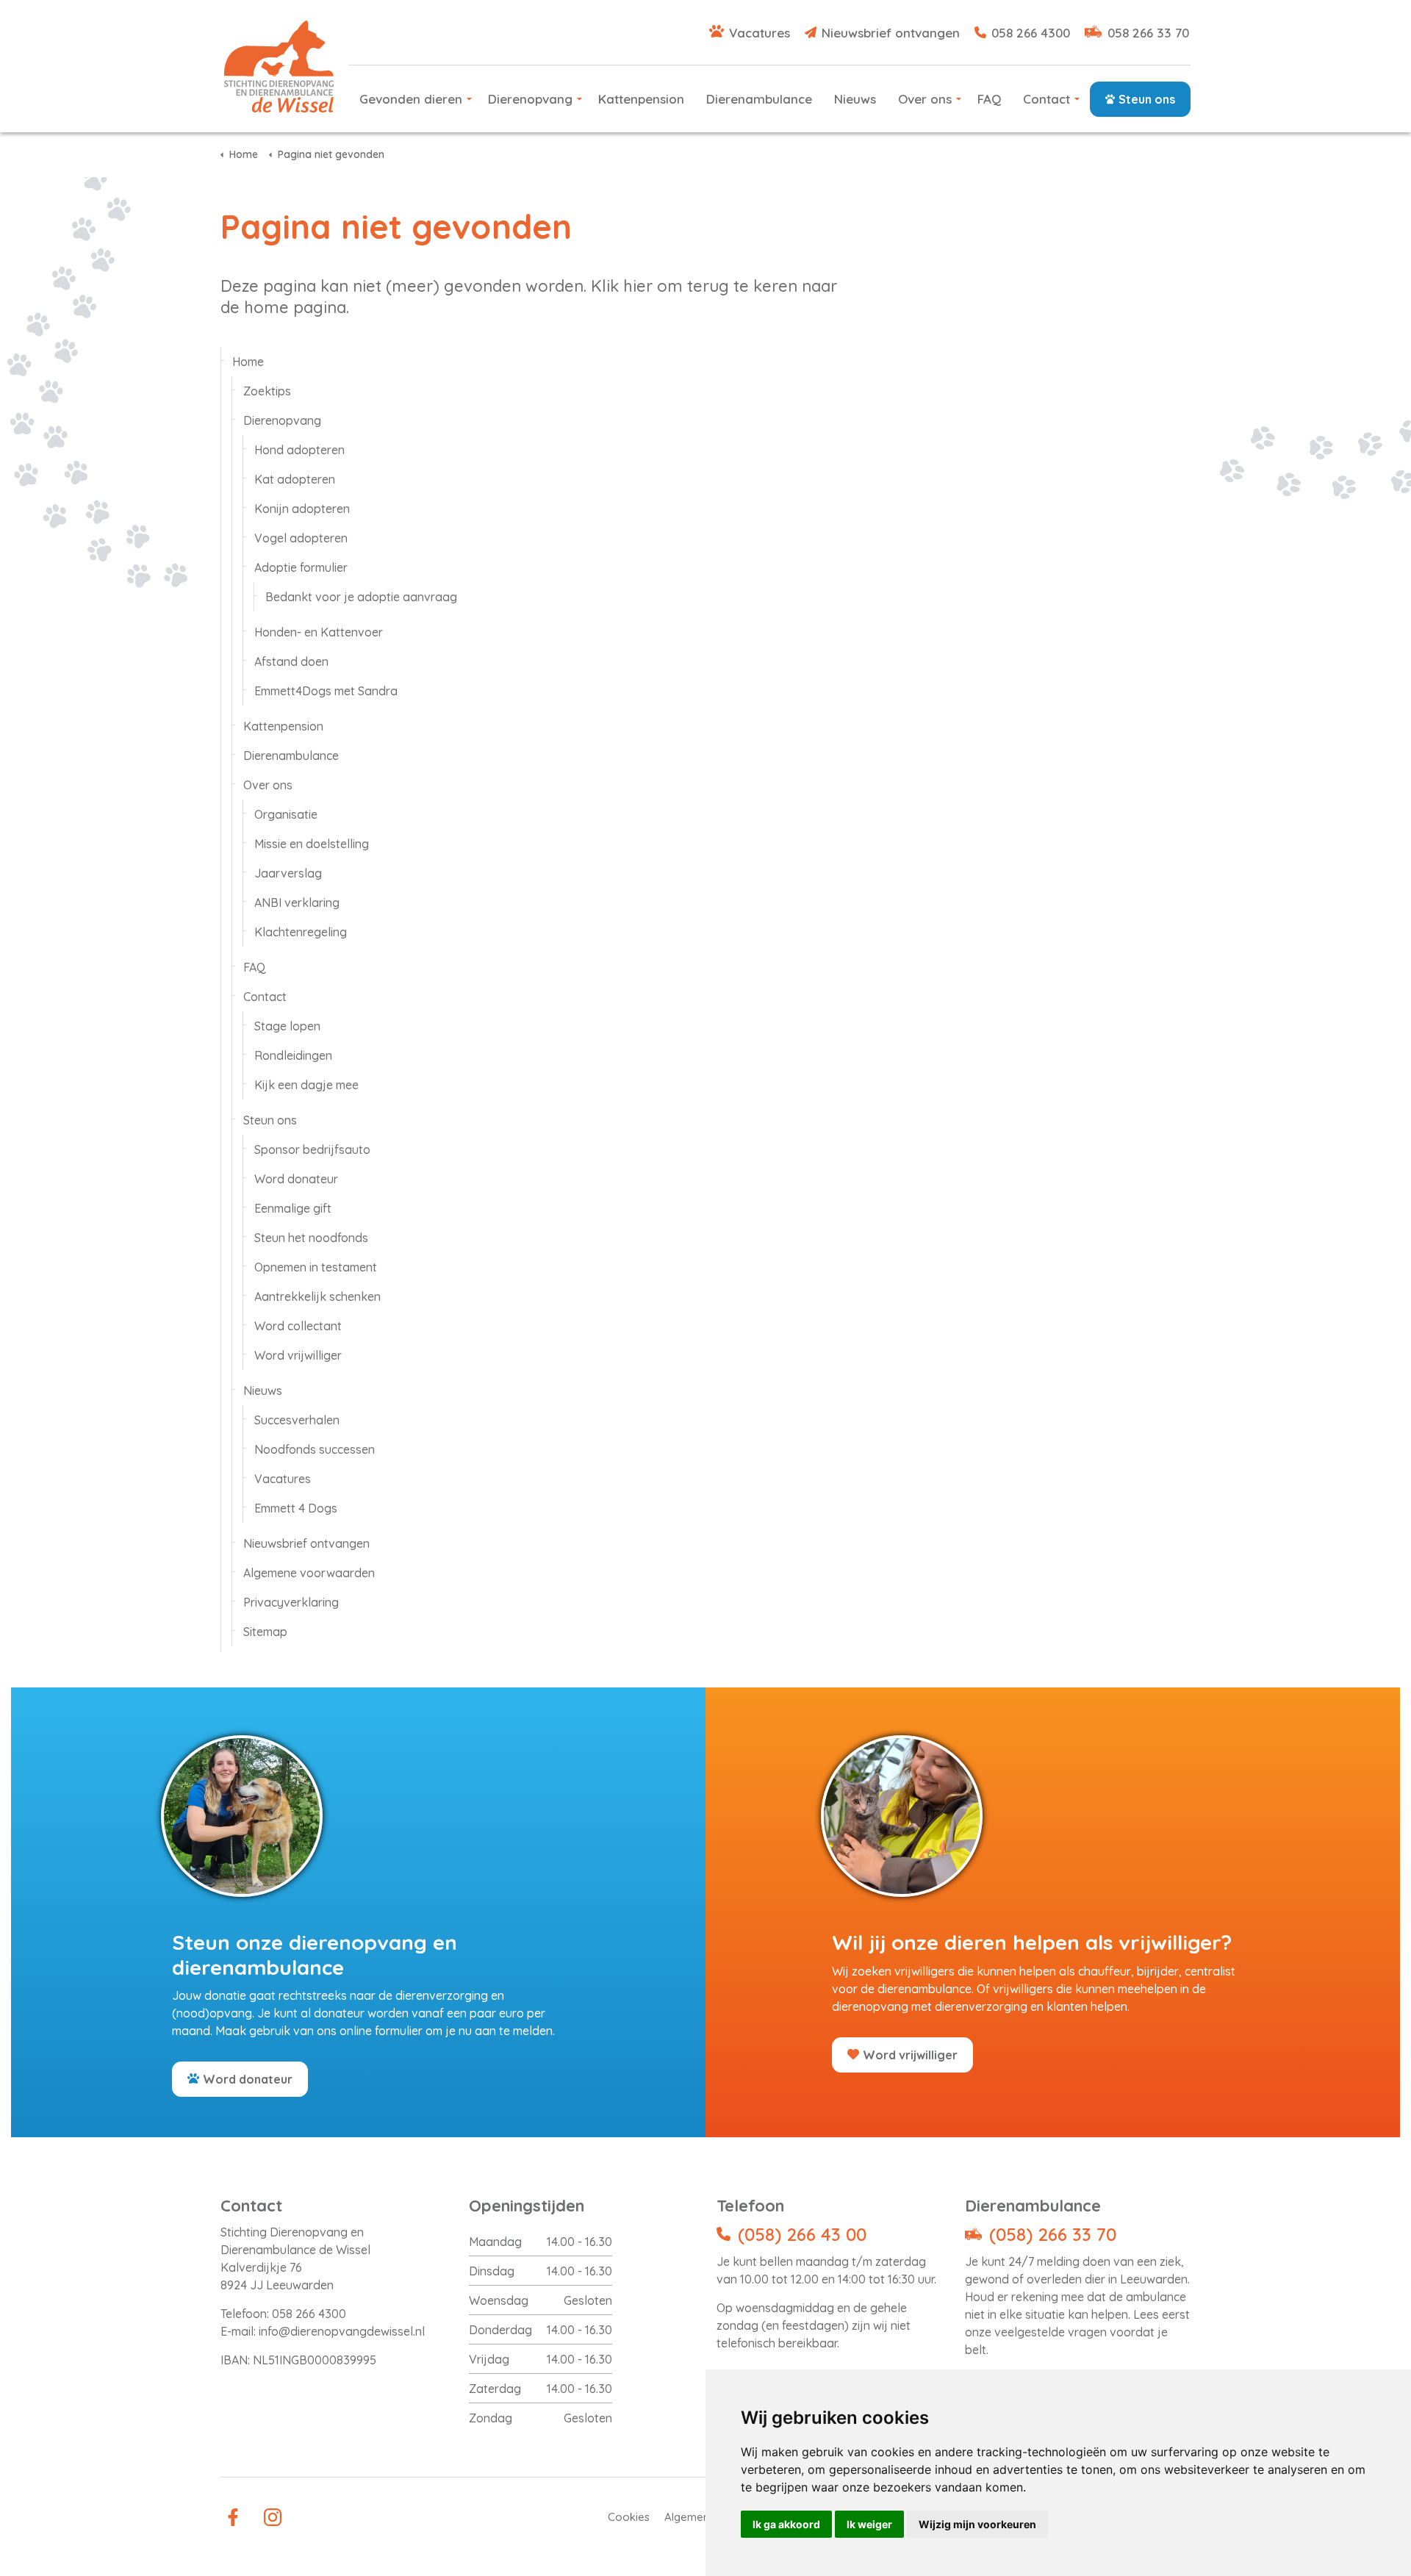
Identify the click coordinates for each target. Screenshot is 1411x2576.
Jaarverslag (288, 873)
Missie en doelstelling (312, 844)
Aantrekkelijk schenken (317, 1296)
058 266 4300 (1031, 33)
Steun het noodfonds (311, 1238)
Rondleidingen (293, 1055)
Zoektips (267, 391)
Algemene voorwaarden (309, 1573)
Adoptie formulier (301, 567)
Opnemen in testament (316, 1267)
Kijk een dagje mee (306, 1085)
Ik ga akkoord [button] (786, 2524)
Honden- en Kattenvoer (319, 632)
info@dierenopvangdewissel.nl (342, 2331)
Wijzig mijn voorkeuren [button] (977, 2524)
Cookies (629, 2517)
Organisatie (286, 814)
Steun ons (1147, 99)
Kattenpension (641, 99)
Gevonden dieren (411, 99)
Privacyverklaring (291, 1602)
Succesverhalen (297, 1420)
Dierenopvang (530, 99)
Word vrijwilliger (298, 1355)
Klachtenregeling (301, 932)
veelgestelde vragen (1051, 2332)
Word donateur (296, 1179)
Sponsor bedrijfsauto (312, 1149)
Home (248, 362)
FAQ (989, 99)
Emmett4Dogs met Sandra (326, 691)
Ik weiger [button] (869, 2524)
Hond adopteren (299, 450)
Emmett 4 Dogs (296, 1508)
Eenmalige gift (293, 1208)
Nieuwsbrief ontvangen (891, 33)
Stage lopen (287, 1026)
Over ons (925, 99)
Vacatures (760, 33)
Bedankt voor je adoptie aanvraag (361, 597)
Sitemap (265, 1632)
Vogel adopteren (301, 538)
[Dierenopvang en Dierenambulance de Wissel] (279, 67)
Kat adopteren (295, 479)
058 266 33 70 (1148, 33)
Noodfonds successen (315, 1449)
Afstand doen (291, 661)
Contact (1046, 99)
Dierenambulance (759, 99)
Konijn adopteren (302, 509)
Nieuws (855, 99)
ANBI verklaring (297, 903)
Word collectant (298, 1326)
